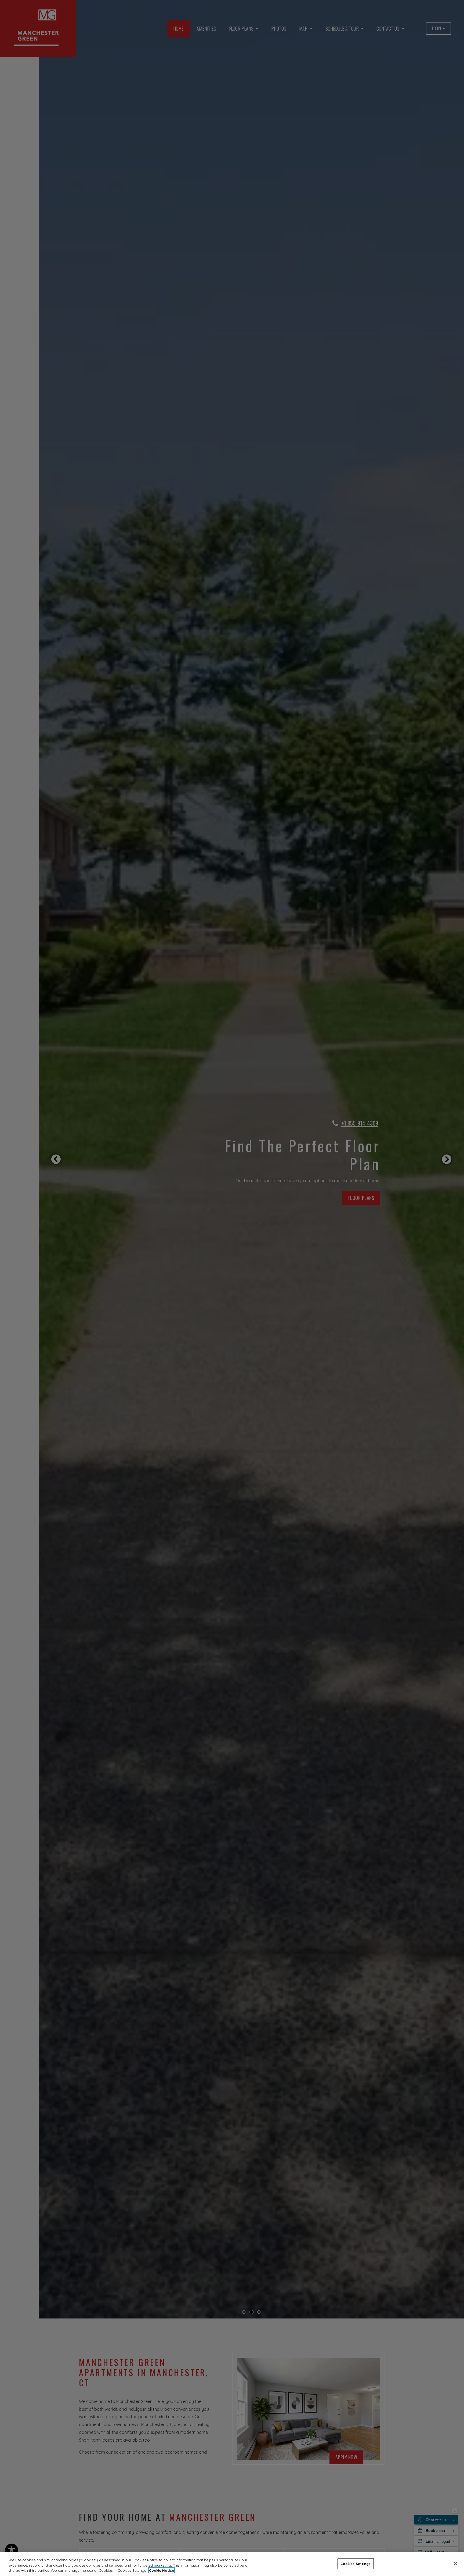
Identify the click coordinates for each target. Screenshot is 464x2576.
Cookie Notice (162, 2570)
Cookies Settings (356, 2563)
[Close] (455, 2564)
